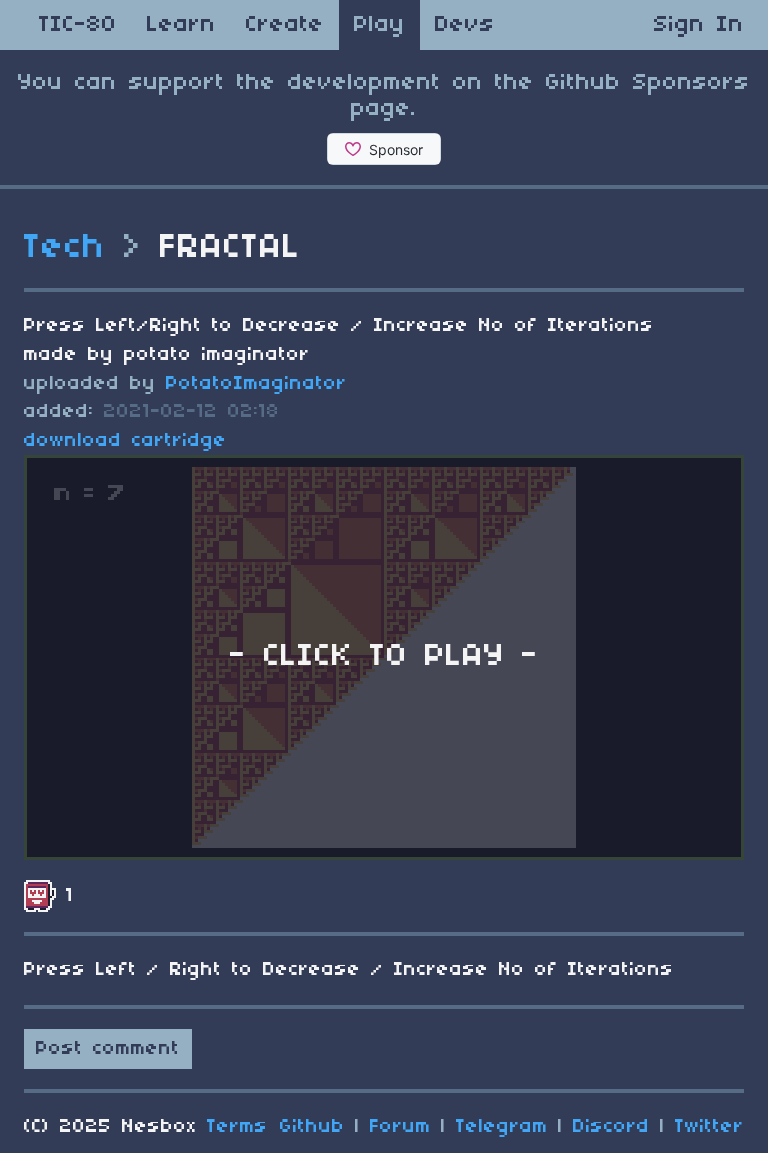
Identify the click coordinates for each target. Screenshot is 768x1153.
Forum (400, 1127)
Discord (611, 1127)
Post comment (108, 1049)
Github (312, 1127)
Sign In (699, 25)
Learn (181, 25)
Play (379, 25)
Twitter (709, 1127)
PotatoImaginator (256, 384)
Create (285, 25)
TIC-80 (78, 25)
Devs (465, 25)
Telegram (502, 1127)
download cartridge (125, 441)
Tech (65, 248)
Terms (237, 1127)
